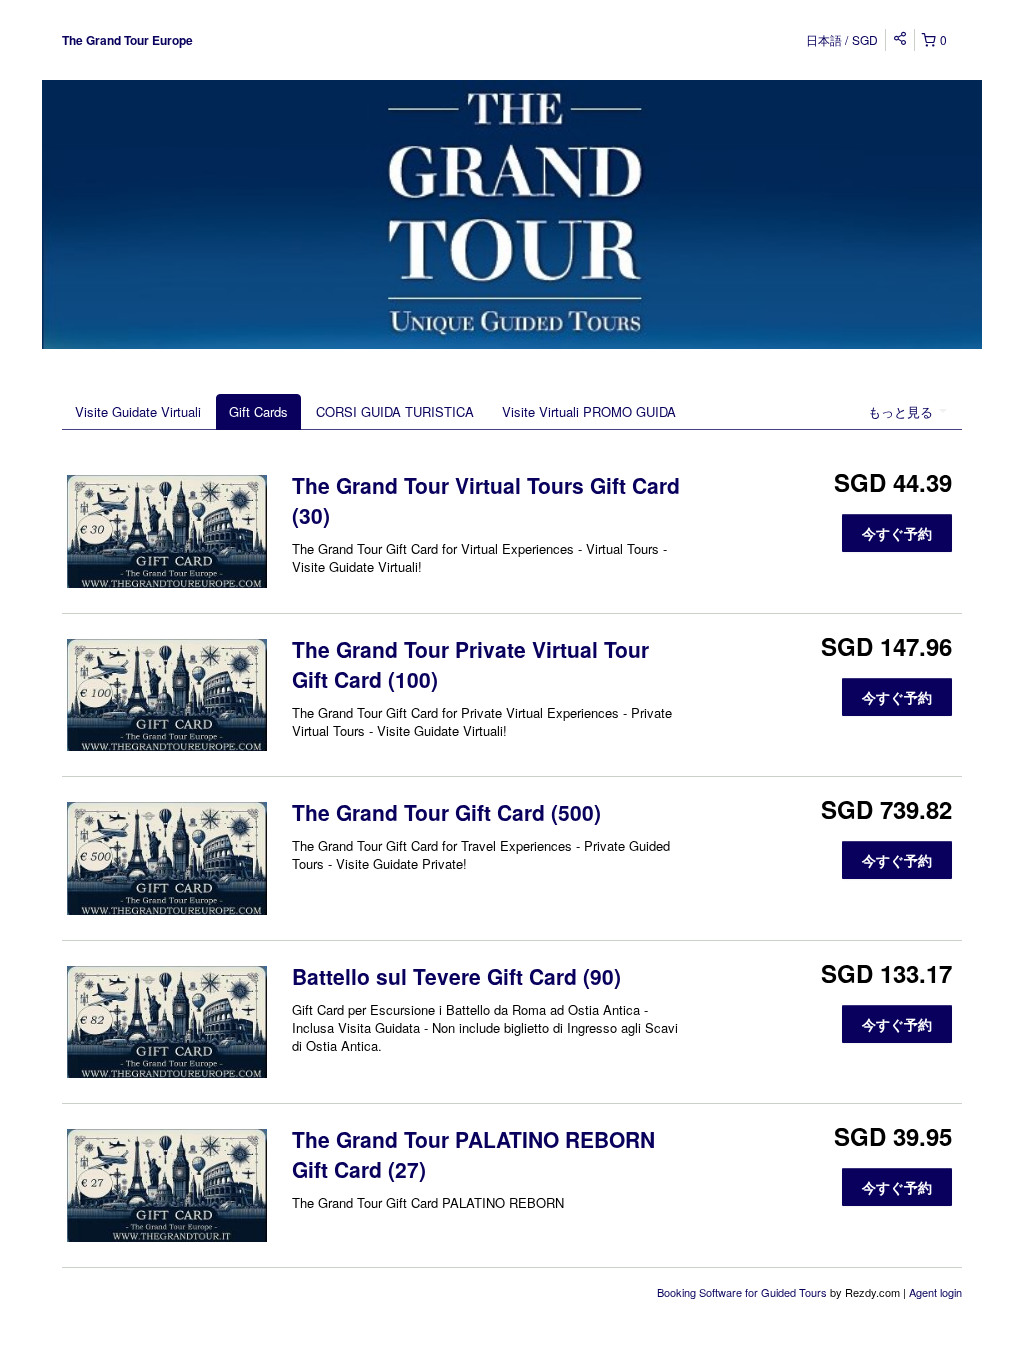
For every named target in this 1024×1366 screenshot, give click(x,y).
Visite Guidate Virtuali (138, 411)
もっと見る (902, 411)
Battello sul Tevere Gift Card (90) (456, 976)
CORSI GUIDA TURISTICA (395, 411)
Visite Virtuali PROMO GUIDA (589, 411)
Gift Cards (258, 411)
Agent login (935, 1292)
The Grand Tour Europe (127, 40)
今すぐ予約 (897, 533)
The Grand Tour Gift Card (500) (446, 812)
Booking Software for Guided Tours (743, 1292)
